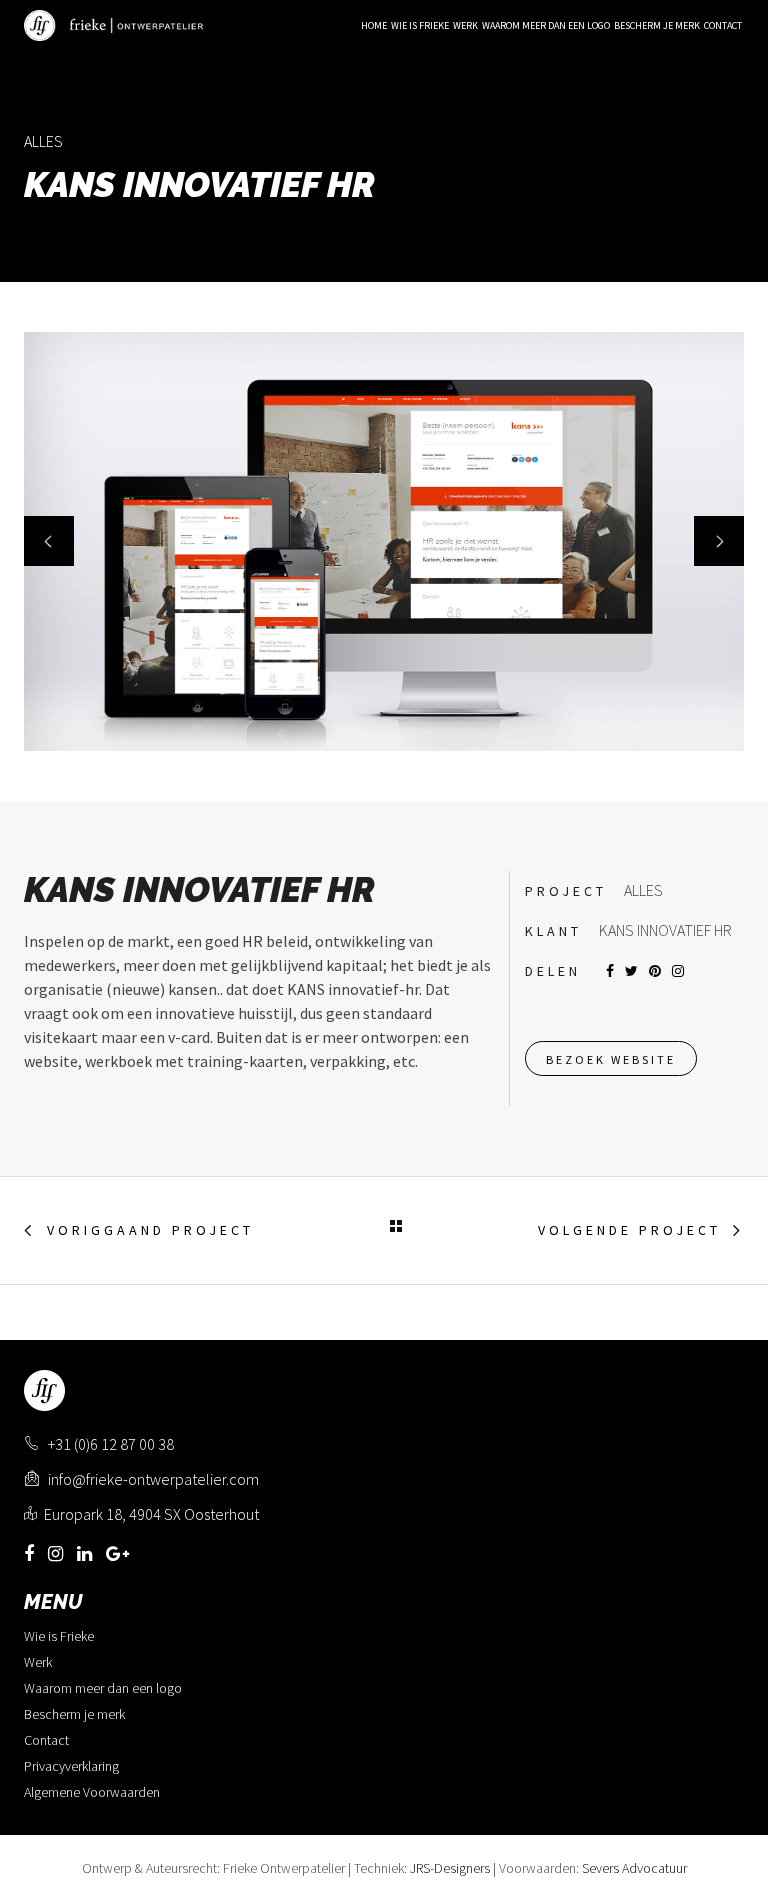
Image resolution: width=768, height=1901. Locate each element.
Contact (46, 1740)
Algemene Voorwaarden (92, 1792)
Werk (465, 25)
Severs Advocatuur (634, 1868)
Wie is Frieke (59, 1636)
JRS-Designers (450, 1868)
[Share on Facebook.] (610, 971)
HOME (374, 25)
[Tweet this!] (631, 971)
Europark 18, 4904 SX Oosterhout (151, 1514)
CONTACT (723, 25)
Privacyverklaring (71, 1766)
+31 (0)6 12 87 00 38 (111, 1444)
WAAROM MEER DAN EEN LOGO (546, 25)
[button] (49, 541)
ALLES (43, 141)
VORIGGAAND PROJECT (150, 1230)
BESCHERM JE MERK (657, 25)
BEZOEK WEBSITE (611, 1059)
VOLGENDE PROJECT (629, 1230)
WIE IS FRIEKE (420, 25)
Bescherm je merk (74, 1714)
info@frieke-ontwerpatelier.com (152, 1479)
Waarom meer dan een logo (103, 1688)
